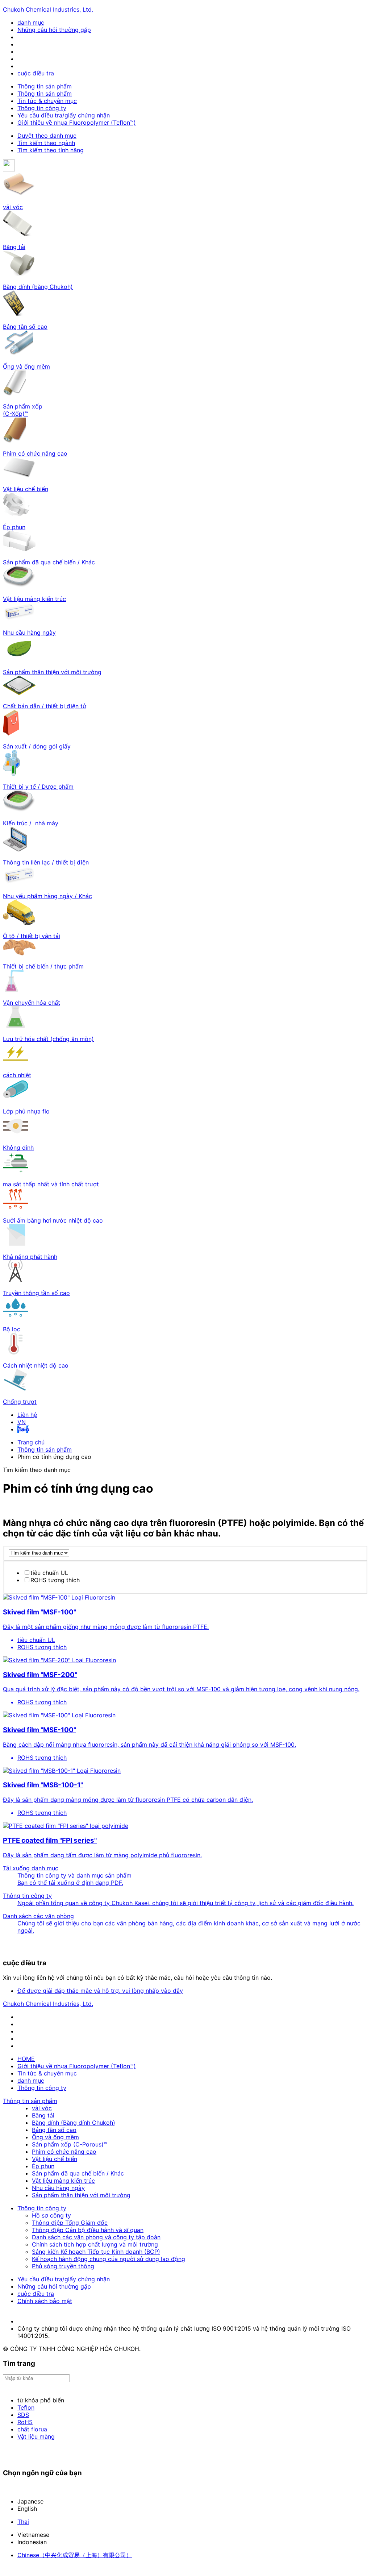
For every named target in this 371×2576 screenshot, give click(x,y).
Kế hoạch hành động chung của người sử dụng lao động (109, 2259)
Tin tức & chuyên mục (47, 101)
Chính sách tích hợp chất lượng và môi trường (95, 2244)
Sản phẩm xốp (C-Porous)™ (70, 2144)
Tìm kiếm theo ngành (46, 143)
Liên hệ (27, 1415)
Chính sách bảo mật (45, 2301)
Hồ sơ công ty (51, 2215)
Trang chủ (31, 1442)
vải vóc (42, 2108)
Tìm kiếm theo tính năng (51, 150)
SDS (23, 2415)
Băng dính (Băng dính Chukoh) (74, 2123)
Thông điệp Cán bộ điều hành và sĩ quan (88, 2230)
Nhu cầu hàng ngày (58, 2188)
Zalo (23, 1429)
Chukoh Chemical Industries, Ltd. (48, 9)
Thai (23, 2522)
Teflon (26, 2407)
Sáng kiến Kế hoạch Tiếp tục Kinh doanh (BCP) (96, 2252)
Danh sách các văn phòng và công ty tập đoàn (96, 2237)
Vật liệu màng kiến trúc (63, 2181)
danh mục (31, 22)
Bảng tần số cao (54, 2130)
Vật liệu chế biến (55, 2159)
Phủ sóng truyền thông (63, 2266)
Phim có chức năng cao (64, 2152)
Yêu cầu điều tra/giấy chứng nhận (64, 115)
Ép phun (43, 2166)
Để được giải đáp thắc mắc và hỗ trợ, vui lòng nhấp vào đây (100, 1991)
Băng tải (43, 2115)
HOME (26, 2059)
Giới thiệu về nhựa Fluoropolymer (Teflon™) (77, 123)
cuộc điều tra (36, 73)
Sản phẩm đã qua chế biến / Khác (78, 2173)
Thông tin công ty (42, 108)
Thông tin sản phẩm (45, 86)
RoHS (25, 2422)
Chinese (75, 2555)
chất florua (32, 2429)
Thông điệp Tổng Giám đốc (70, 2223)
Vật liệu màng (36, 2436)
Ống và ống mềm (55, 2137)
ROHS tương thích (55, 1580)
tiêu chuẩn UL (49, 1573)
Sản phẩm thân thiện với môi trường (81, 2195)
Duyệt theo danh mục (47, 136)
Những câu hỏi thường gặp (54, 30)
